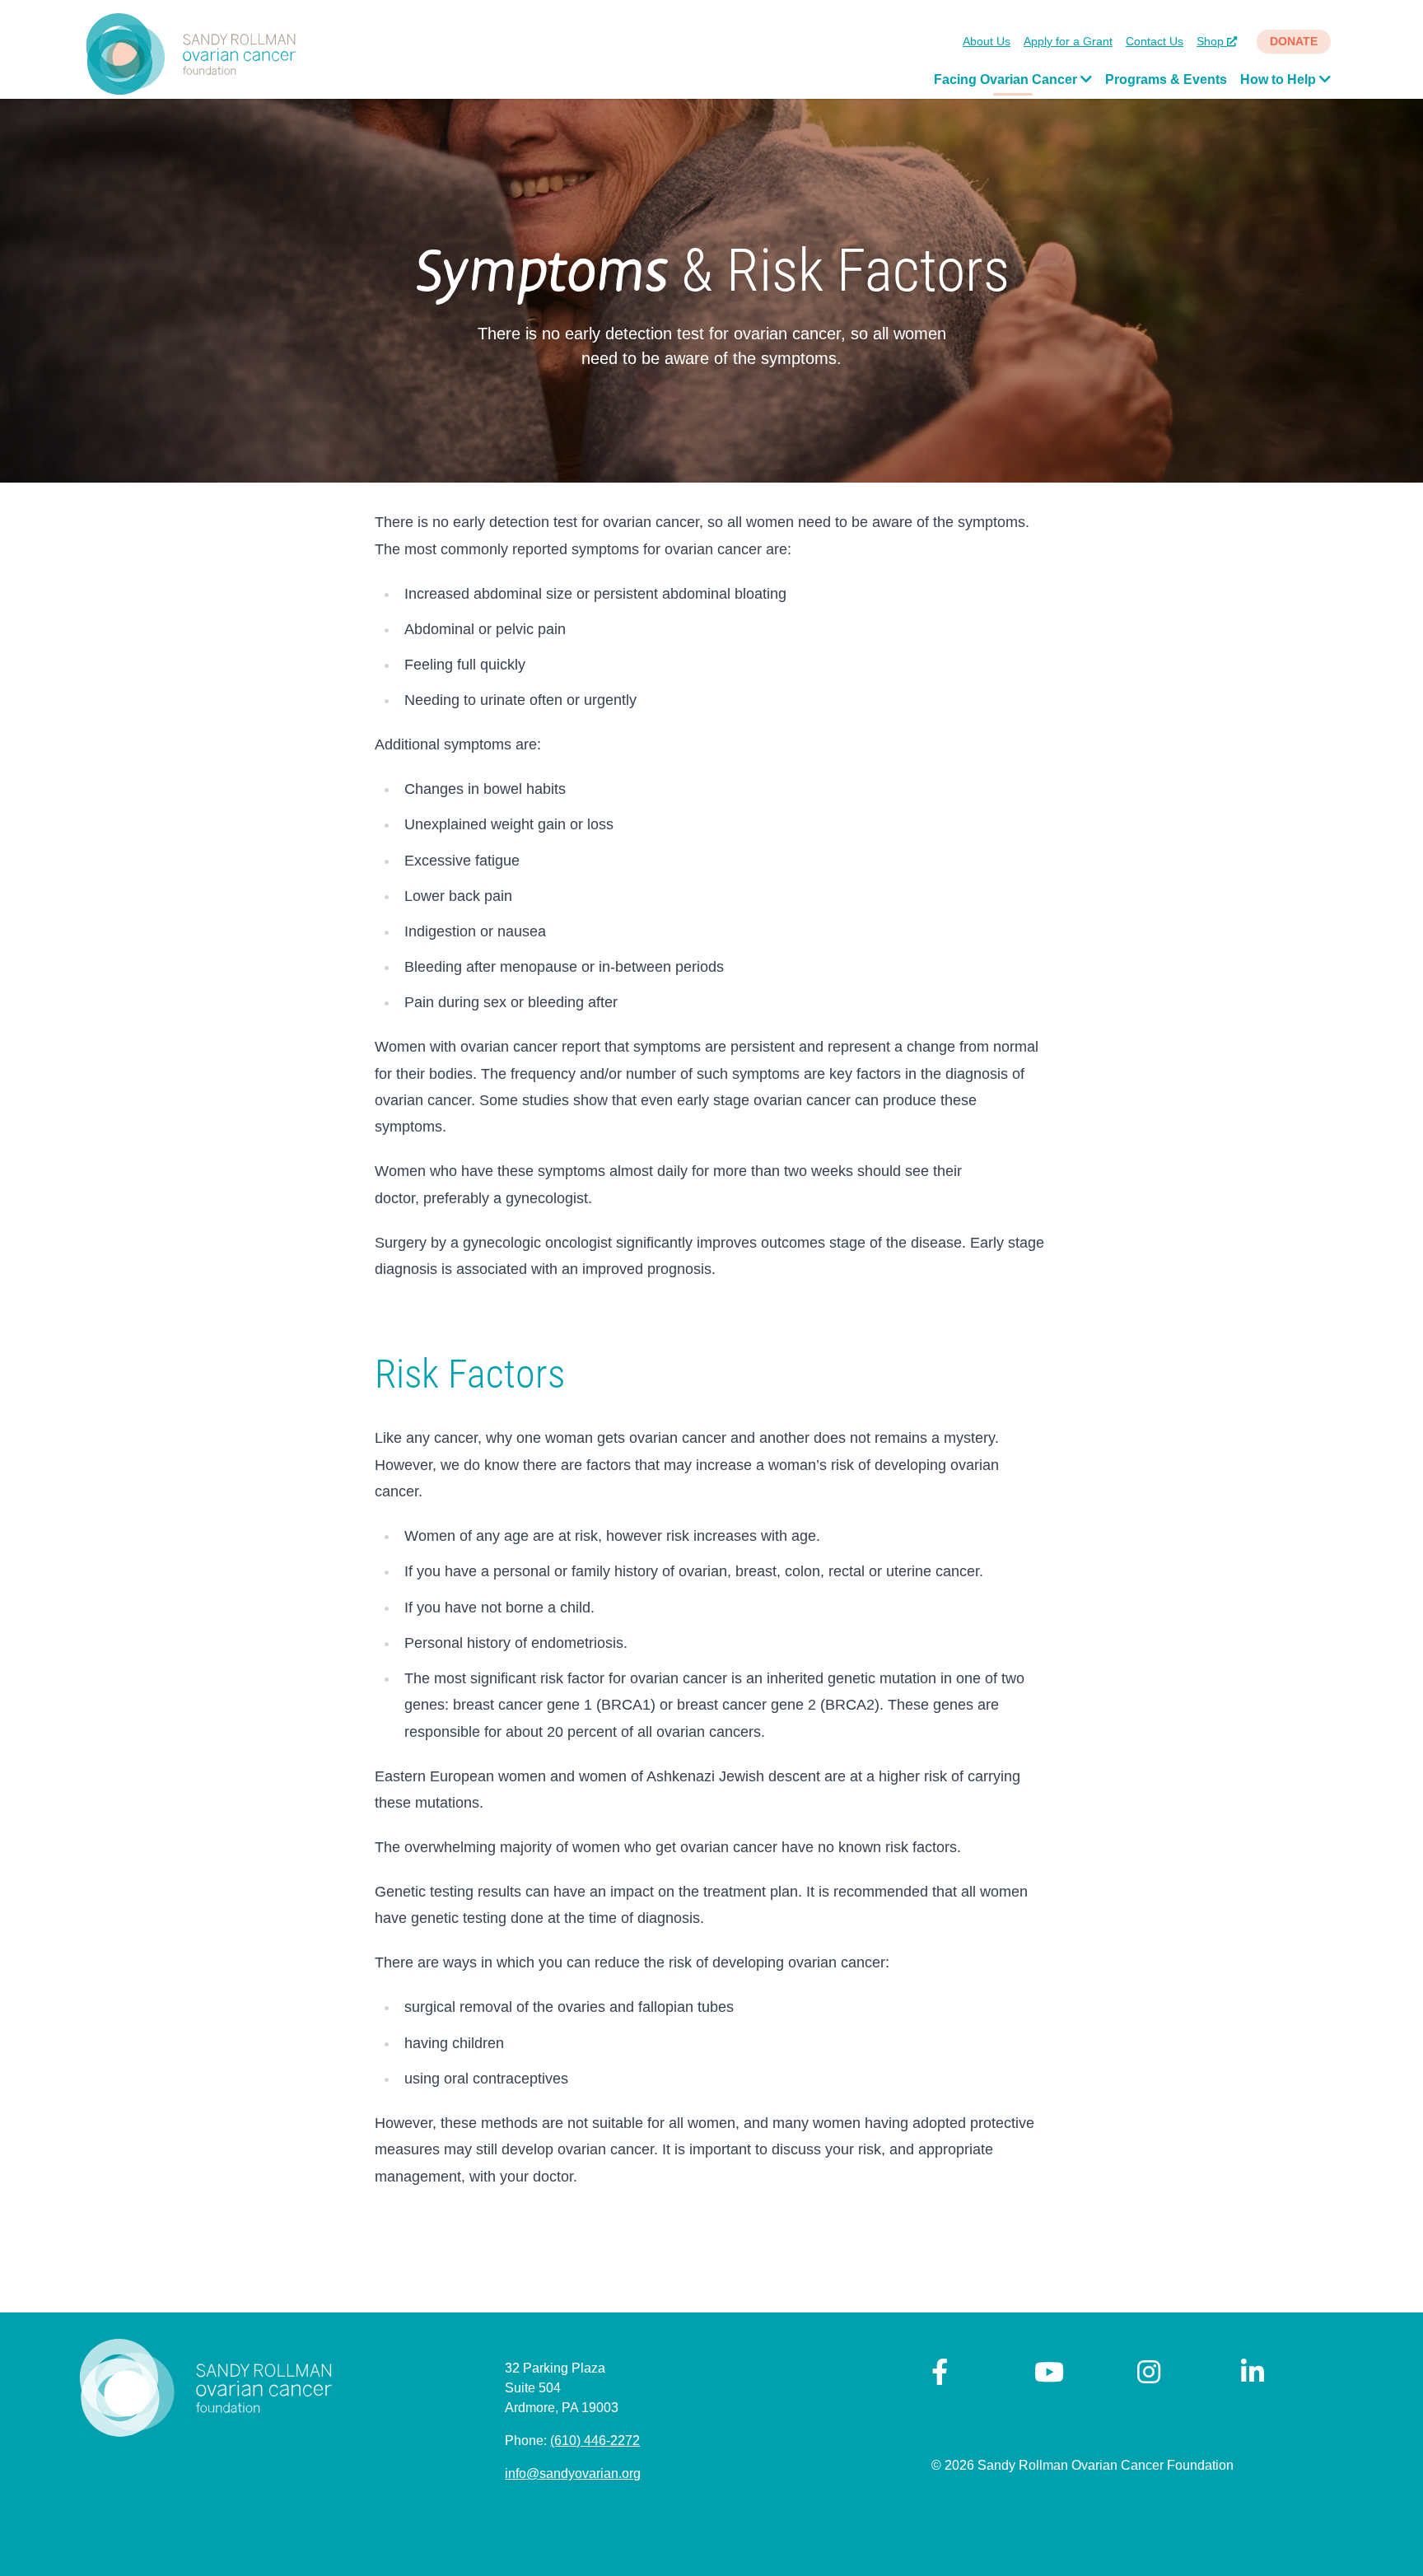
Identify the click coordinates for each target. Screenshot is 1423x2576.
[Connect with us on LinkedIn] (1253, 2377)
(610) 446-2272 (595, 2441)
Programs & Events (1166, 79)
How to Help (1280, 79)
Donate (1294, 41)
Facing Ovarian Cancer (1007, 79)
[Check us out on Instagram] (1149, 2377)
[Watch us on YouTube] (1049, 2377)
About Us (987, 41)
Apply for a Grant (1068, 41)
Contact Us (1155, 41)
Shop (1212, 41)
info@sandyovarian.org (573, 2473)
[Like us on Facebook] (940, 2377)
